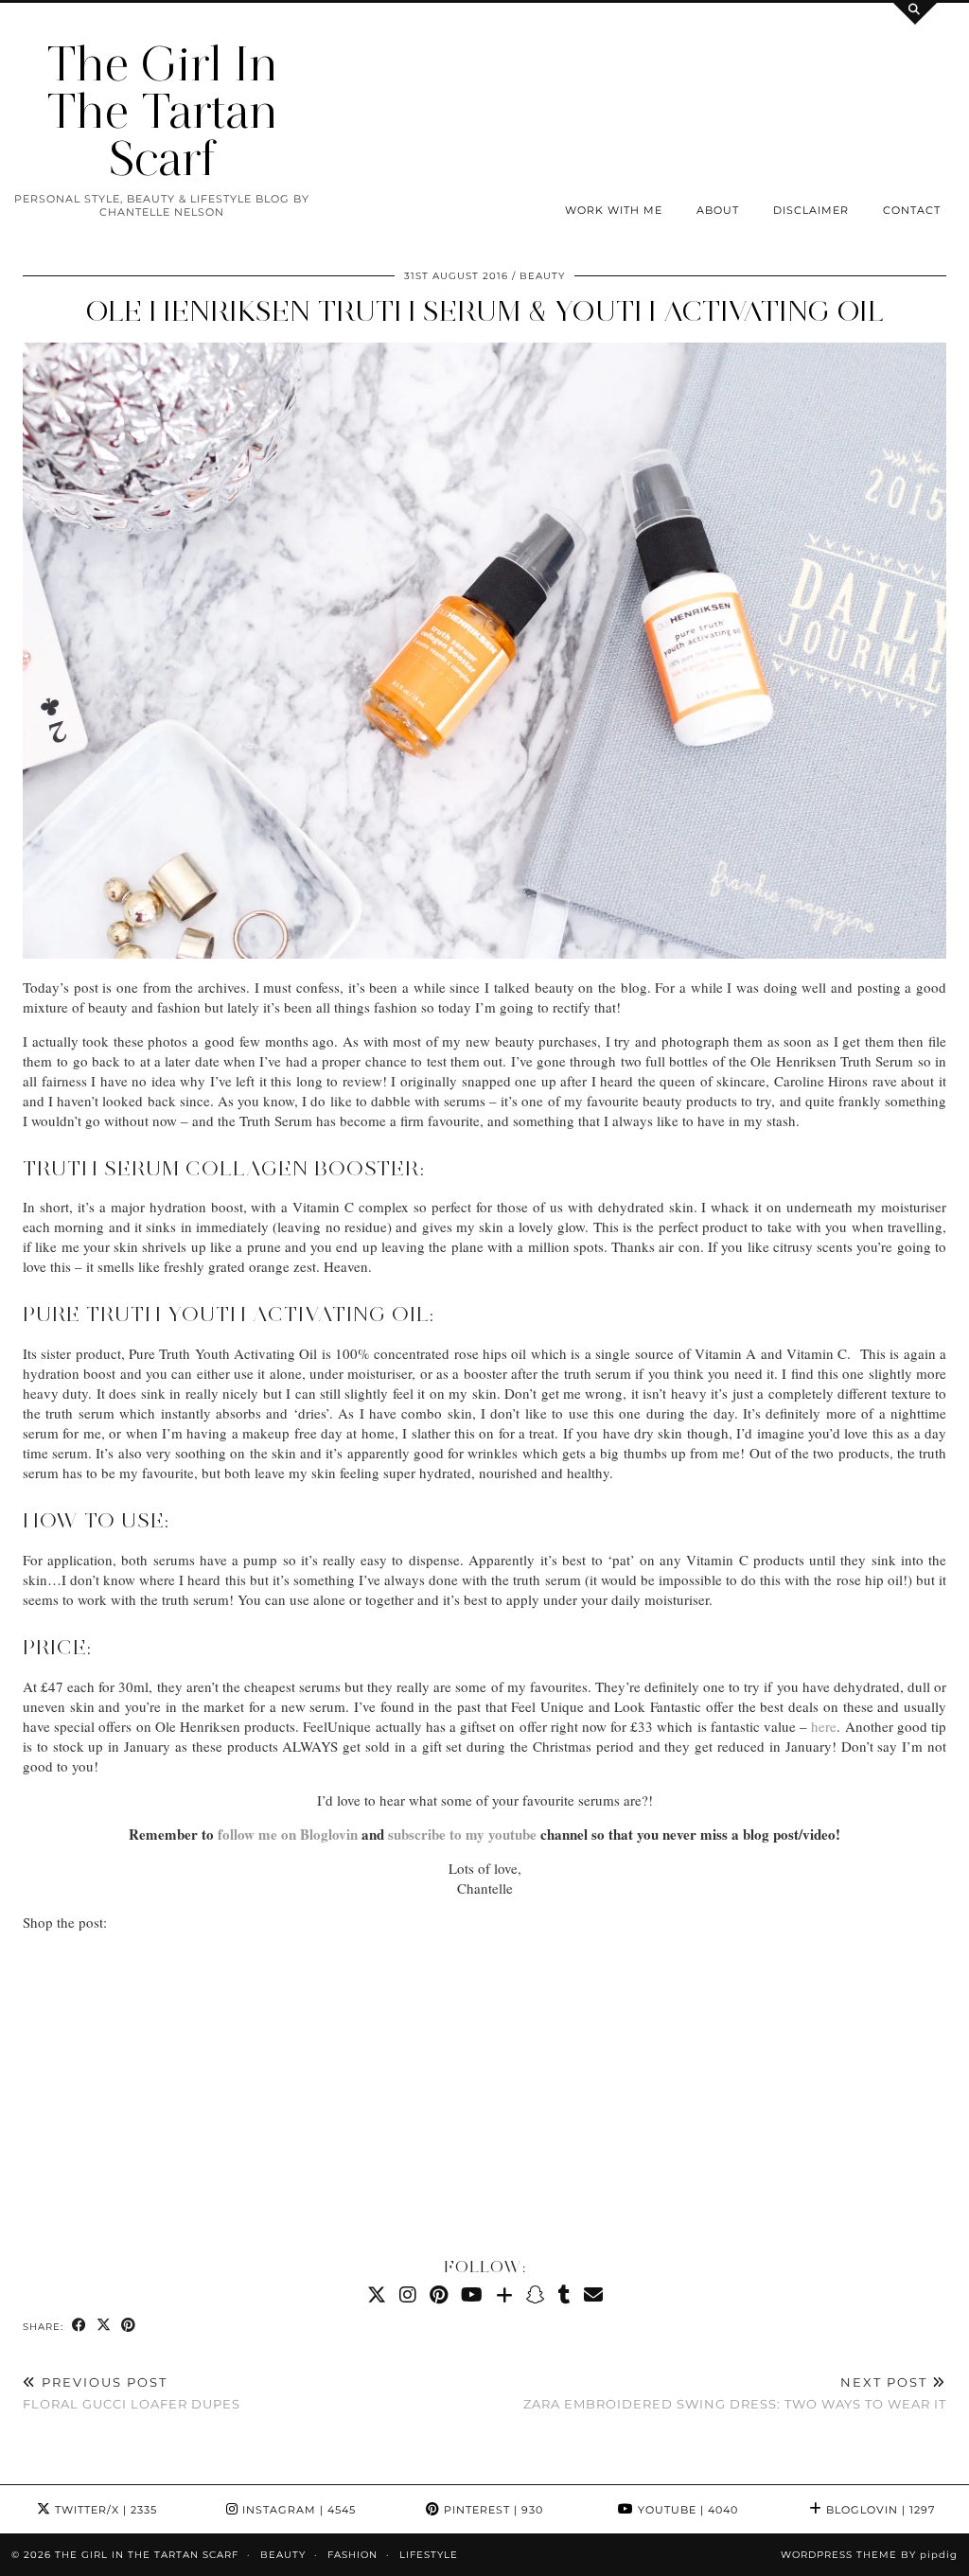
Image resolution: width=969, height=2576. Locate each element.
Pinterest (492, 2510)
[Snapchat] (536, 2294)
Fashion (352, 2555)
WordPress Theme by (869, 2555)
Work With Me (614, 210)
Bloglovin (879, 2510)
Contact (912, 210)
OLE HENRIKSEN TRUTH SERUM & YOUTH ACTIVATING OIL (484, 311)
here (824, 1726)
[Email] (593, 2294)
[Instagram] (408, 2294)
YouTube (686, 2510)
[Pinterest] (439, 2294)
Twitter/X (104, 2510)
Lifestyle (429, 2555)
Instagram (297, 2510)
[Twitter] (377, 2294)
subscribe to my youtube (462, 1834)
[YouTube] (472, 2294)
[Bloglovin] (504, 2294)
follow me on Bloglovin (288, 1834)
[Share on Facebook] (79, 2326)
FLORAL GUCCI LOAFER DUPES (132, 2393)
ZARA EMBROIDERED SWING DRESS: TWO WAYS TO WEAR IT (735, 2393)
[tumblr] (564, 2294)
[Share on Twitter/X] (104, 2326)
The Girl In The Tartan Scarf (162, 111)
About (718, 210)
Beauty (542, 276)
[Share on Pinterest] (129, 2326)
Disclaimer (811, 210)
